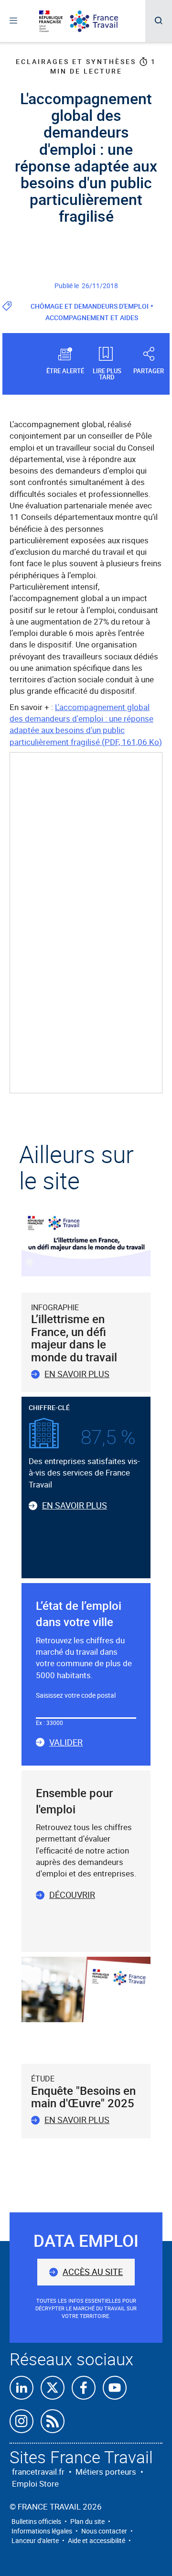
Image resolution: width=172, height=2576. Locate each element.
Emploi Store (35, 2484)
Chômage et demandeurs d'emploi (90, 306)
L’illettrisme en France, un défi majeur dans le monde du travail (74, 1338)
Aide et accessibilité (97, 2540)
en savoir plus (77, 2120)
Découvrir (72, 1895)
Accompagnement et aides (92, 318)
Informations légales (42, 2531)
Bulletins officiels (36, 2521)
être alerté (65, 370)
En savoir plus (77, 1374)
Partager (149, 370)
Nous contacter (104, 2531)
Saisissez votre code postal (76, 1695)
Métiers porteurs (106, 2472)
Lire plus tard (107, 373)
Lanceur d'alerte (35, 2540)
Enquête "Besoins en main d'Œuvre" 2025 (83, 2097)
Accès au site (93, 2272)
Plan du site (87, 2521)
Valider (66, 1743)
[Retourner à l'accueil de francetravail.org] (101, 21)
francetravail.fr (38, 2472)
